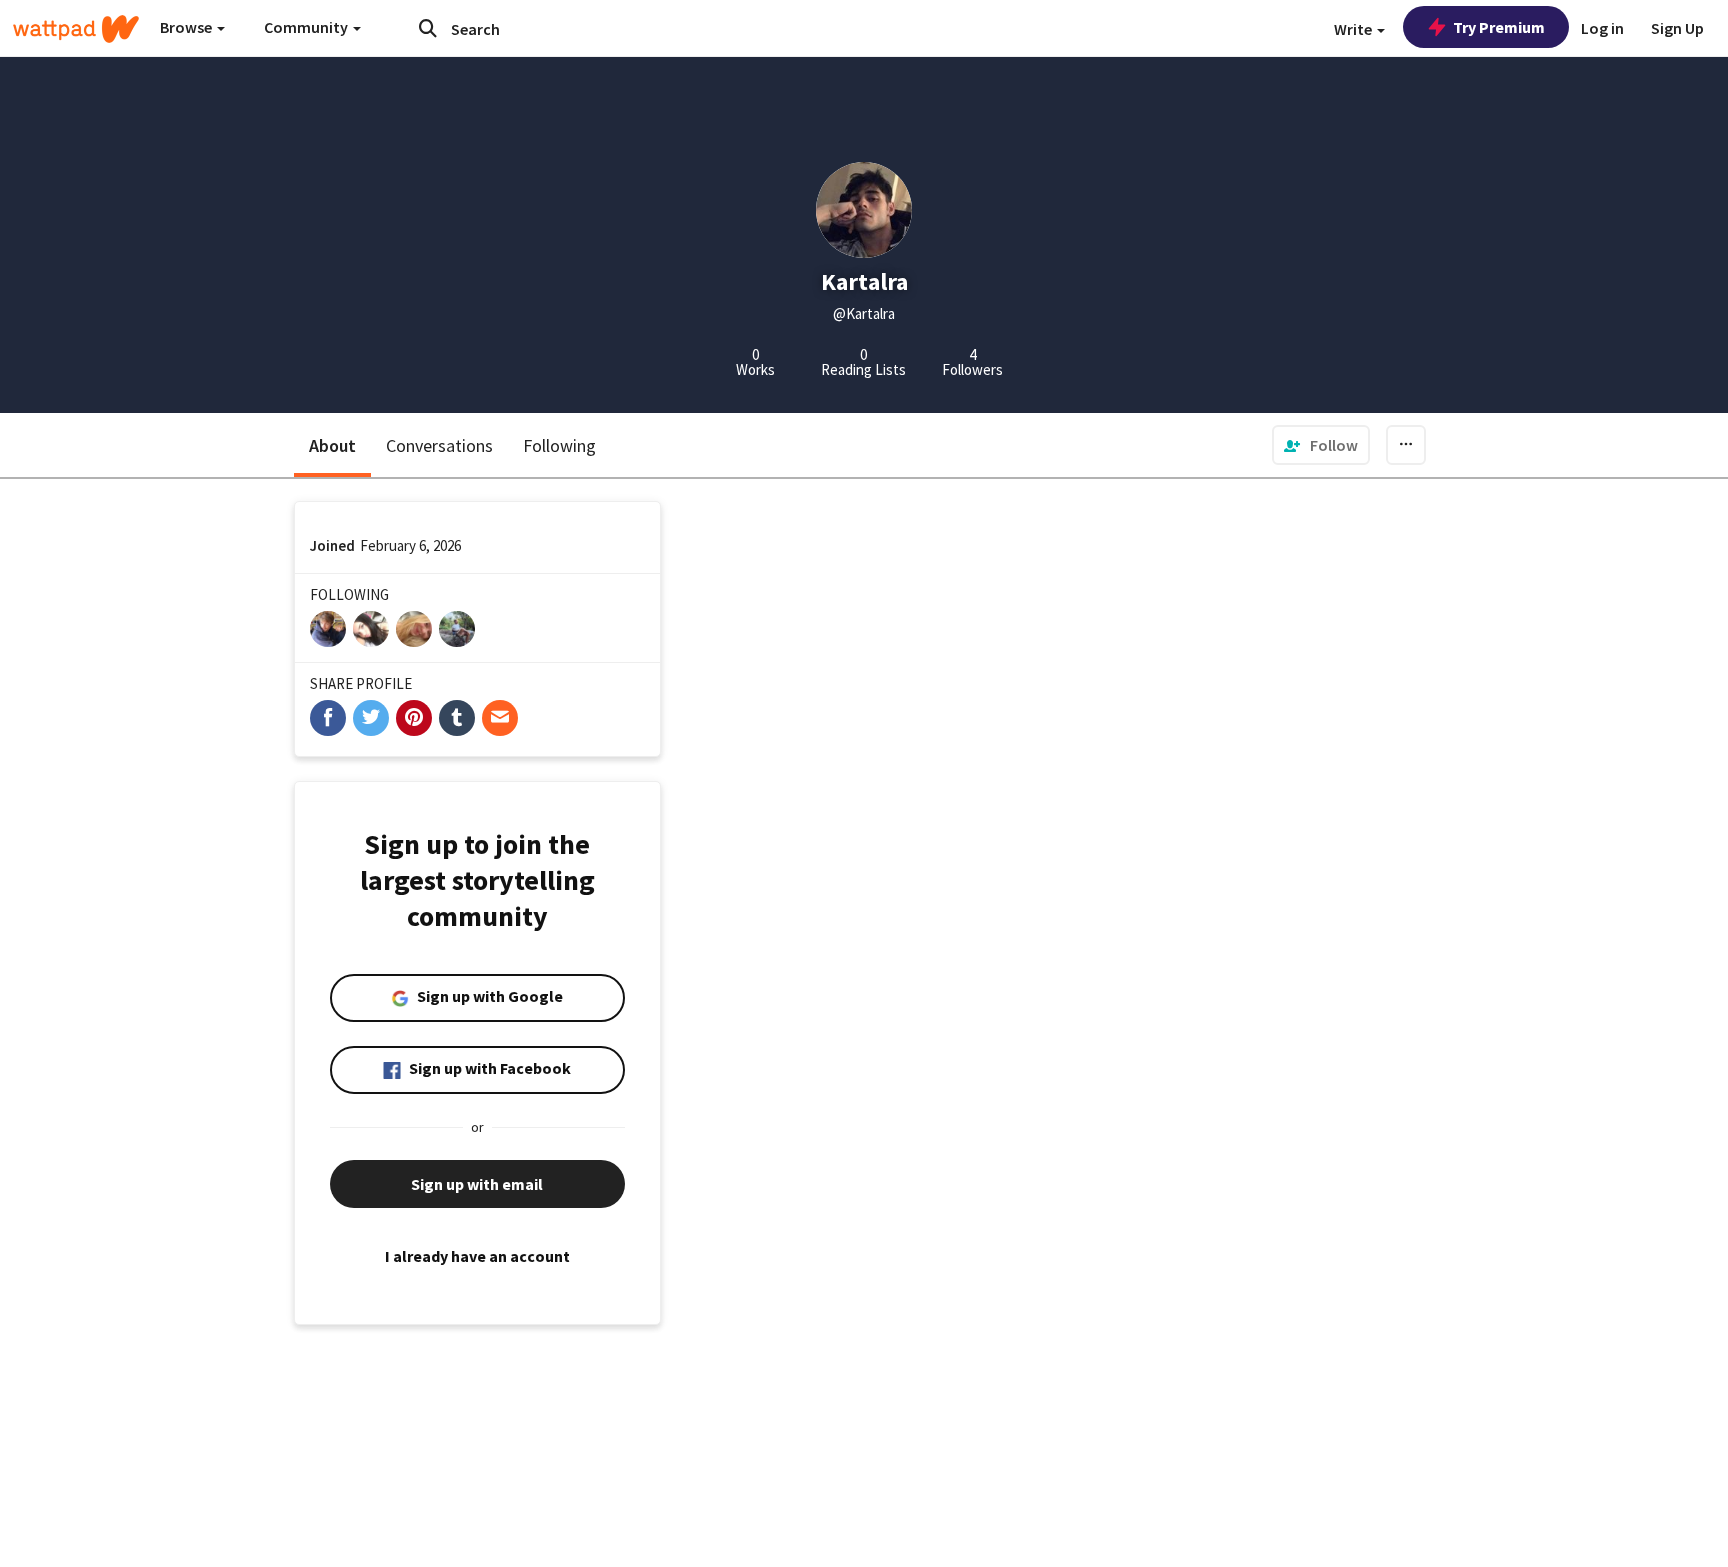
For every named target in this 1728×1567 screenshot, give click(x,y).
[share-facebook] (328, 718)
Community (307, 27)
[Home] (76, 29)
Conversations (439, 445)
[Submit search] (428, 28)
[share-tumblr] (457, 718)
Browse (187, 27)
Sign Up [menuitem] (1677, 28)
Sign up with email (477, 1184)
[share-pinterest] (414, 718)
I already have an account (477, 1256)
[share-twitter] (371, 718)
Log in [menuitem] (1602, 28)
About (332, 445)
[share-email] (500, 718)
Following (559, 445)
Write (1354, 29)
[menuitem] (1321, 445)
